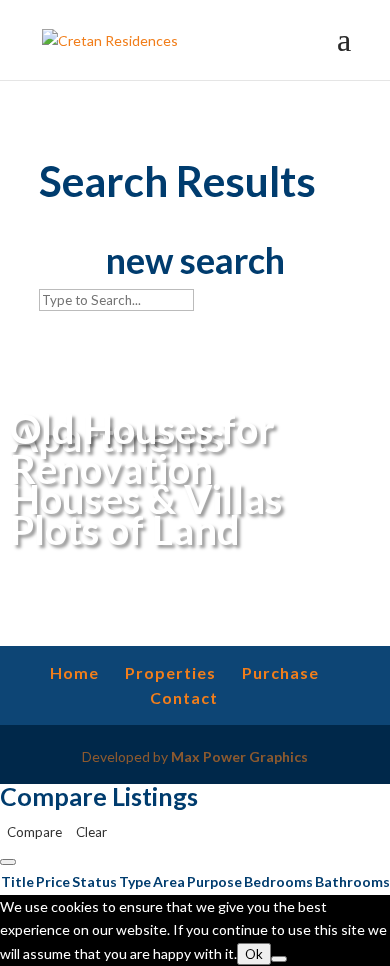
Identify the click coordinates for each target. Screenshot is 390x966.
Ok (254, 954)
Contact (184, 697)
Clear (91, 832)
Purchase (280, 672)
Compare (34, 832)
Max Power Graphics (239, 756)
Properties (170, 672)
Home (74, 672)
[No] (279, 959)
